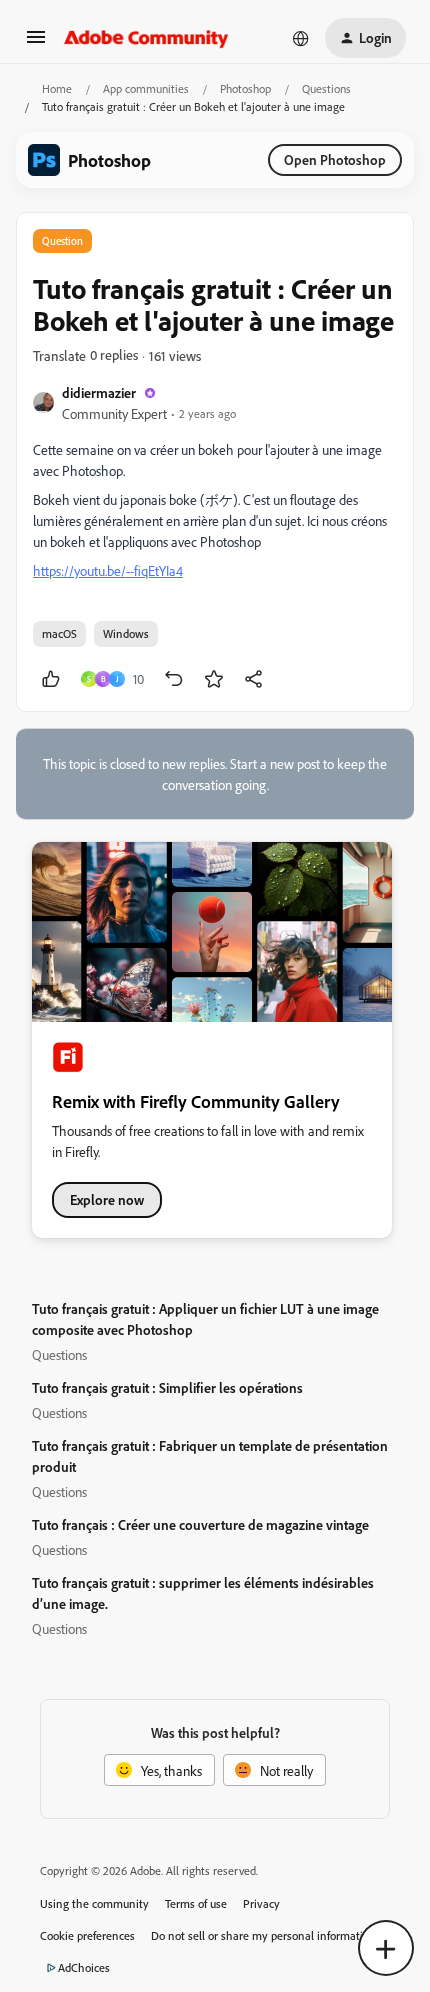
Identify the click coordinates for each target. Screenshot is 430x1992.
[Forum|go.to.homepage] (146, 38)
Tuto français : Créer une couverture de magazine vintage (200, 1524)
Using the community (94, 1903)
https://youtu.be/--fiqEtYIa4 (108, 570)
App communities (146, 88)
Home (57, 88)
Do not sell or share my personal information (263, 1935)
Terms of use (196, 1903)
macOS (59, 633)
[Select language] (301, 38)
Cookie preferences (87, 1935)
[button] (36, 43)
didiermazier (99, 392)
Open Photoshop (335, 159)
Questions (326, 88)
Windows (126, 633)
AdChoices (84, 1967)
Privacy (261, 1903)
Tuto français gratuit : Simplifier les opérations (167, 1387)
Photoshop (245, 88)
